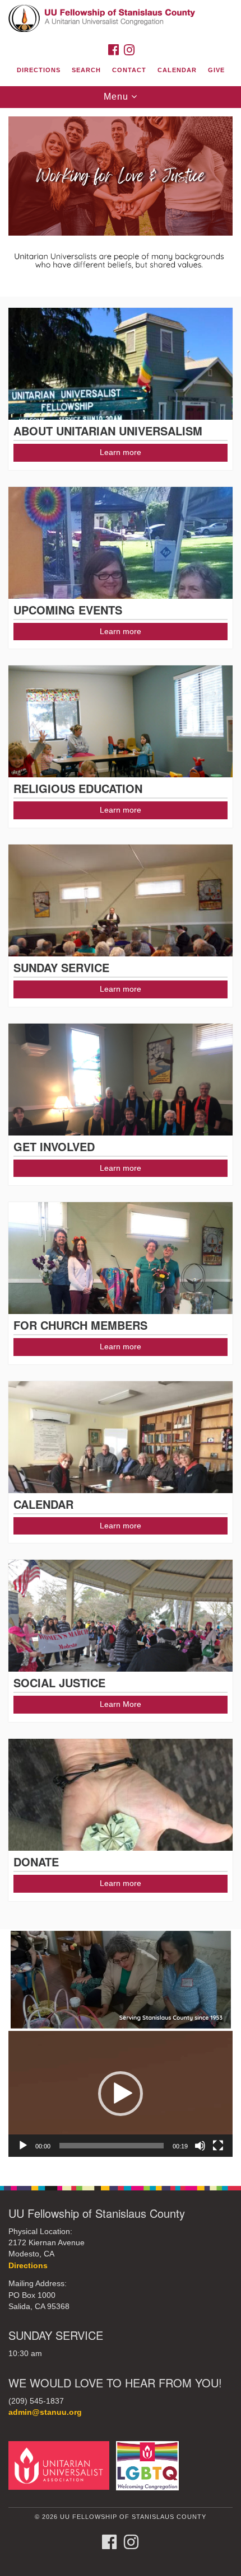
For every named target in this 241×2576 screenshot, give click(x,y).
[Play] (23, 2146)
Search (86, 70)
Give (216, 70)
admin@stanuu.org (45, 2412)
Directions (39, 70)
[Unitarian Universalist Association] (61, 2465)
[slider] (112, 2146)
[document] (121, 1141)
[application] (121, 2094)
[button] (121, 2094)
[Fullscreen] (218, 2146)
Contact (129, 70)
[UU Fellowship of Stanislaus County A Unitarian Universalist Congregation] (121, 19)
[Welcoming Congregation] (150, 2465)
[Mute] (200, 2146)
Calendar (177, 70)
